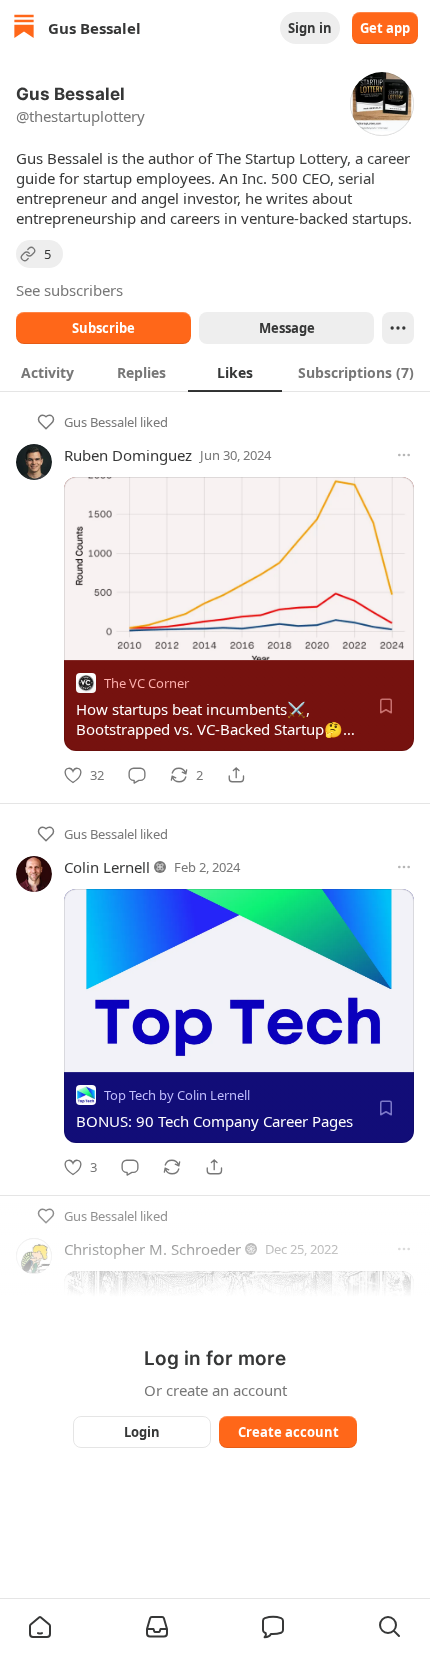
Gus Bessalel (100, 422)
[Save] (386, 706)
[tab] (47, 372)
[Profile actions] (398, 328)
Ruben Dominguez (128, 455)
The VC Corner (146, 683)
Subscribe (103, 328)
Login (142, 1432)
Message (287, 328)
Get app (385, 28)
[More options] (404, 455)
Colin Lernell (107, 867)
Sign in (310, 28)
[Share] (236, 775)
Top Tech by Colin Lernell (177, 1095)
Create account (288, 1432)
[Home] (24, 28)
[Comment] (137, 775)
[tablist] (215, 372)
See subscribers (69, 290)
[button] (40, 1627)
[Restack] (172, 1167)
